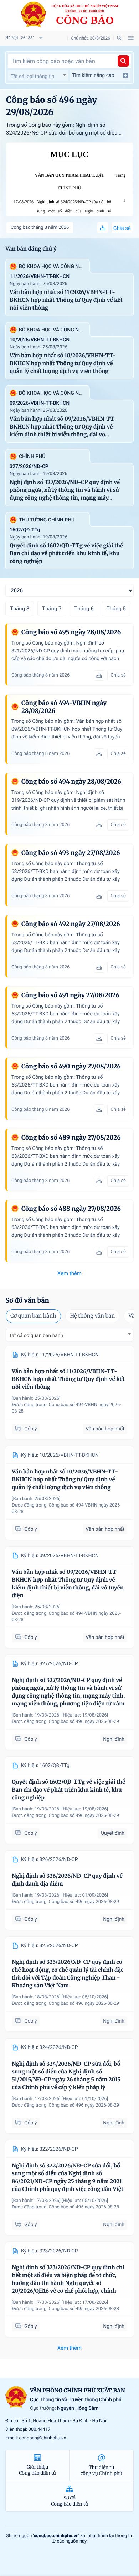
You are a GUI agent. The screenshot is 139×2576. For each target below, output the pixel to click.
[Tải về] (103, 228)
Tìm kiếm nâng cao (93, 75)
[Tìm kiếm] (123, 61)
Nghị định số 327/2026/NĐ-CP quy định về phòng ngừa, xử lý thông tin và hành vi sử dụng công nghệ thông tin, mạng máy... (65, 490)
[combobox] (38, 75)
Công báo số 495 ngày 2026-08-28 (84, 2207)
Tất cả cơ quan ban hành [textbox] (36, 1336)
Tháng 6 (84, 609)
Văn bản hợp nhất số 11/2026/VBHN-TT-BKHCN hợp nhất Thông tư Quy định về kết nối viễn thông (66, 300)
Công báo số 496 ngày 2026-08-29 (84, 1722)
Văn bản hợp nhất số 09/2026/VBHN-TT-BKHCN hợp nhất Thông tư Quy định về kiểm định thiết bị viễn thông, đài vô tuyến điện (68, 1584)
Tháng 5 (116, 609)
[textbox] (38, 77)
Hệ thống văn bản (92, 1316)
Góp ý (30, 1429)
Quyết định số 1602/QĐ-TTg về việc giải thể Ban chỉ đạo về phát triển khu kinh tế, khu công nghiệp (66, 554)
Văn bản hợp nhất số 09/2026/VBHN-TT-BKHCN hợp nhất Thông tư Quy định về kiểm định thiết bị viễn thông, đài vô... (63, 427)
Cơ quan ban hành (33, 1316)
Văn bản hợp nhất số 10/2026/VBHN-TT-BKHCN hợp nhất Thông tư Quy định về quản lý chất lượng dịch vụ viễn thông (63, 364)
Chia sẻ (122, 228)
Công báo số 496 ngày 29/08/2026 (52, 106)
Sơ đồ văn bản (27, 1300)
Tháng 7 (52, 609)
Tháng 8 (20, 609)
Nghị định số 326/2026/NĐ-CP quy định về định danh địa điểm (67, 1880)
